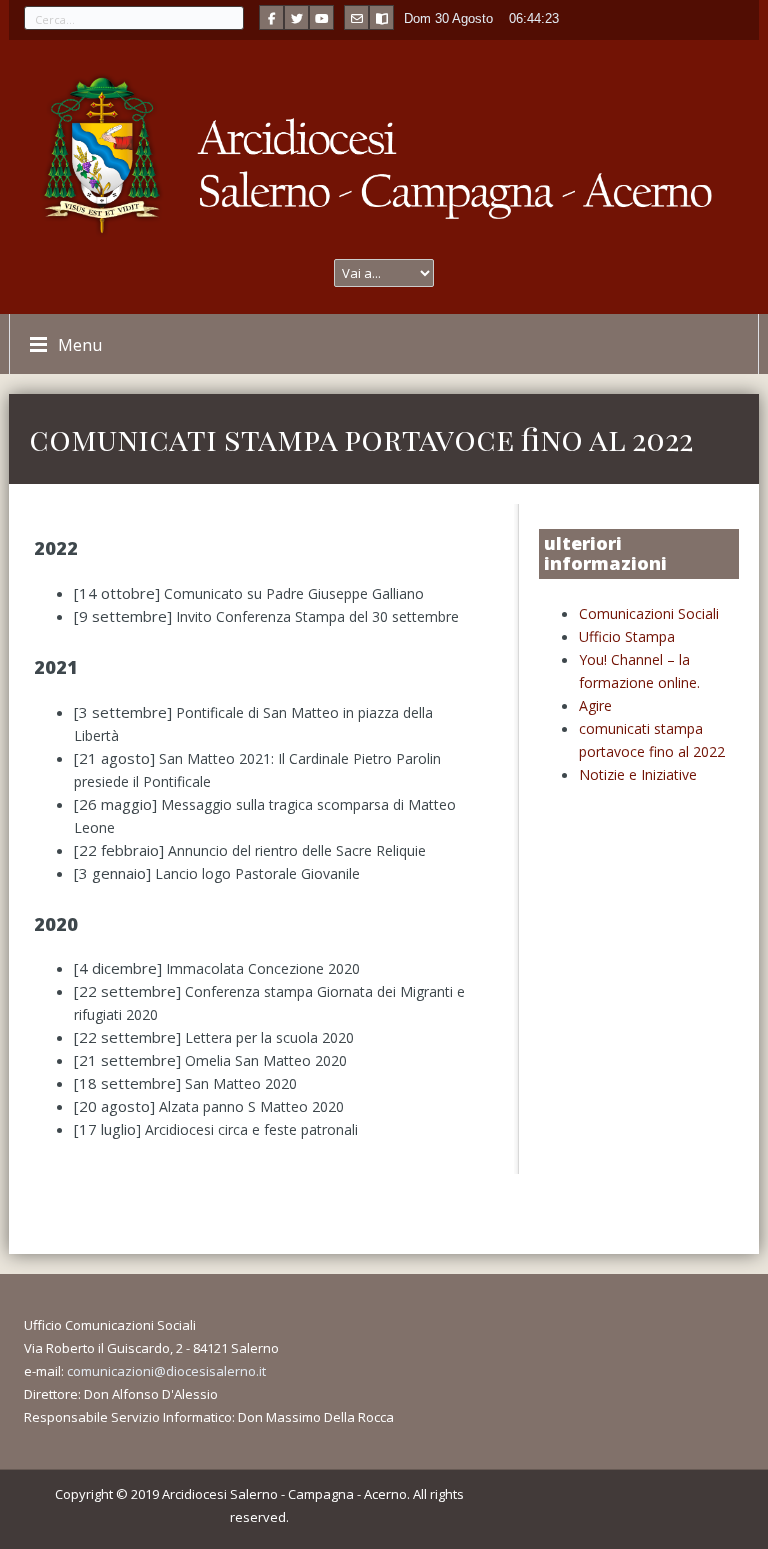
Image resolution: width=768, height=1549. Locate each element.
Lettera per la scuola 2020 (269, 1037)
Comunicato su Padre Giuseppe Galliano (294, 593)
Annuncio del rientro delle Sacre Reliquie (297, 850)
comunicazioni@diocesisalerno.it (166, 1371)
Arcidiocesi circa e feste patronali (251, 1129)
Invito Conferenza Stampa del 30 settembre (317, 616)
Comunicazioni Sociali (649, 613)
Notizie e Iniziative (638, 774)
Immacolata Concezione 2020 (263, 968)
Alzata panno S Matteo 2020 (251, 1106)
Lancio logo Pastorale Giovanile (257, 873)
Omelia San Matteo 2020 (266, 1060)
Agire (595, 705)
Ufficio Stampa (627, 636)
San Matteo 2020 (241, 1083)
